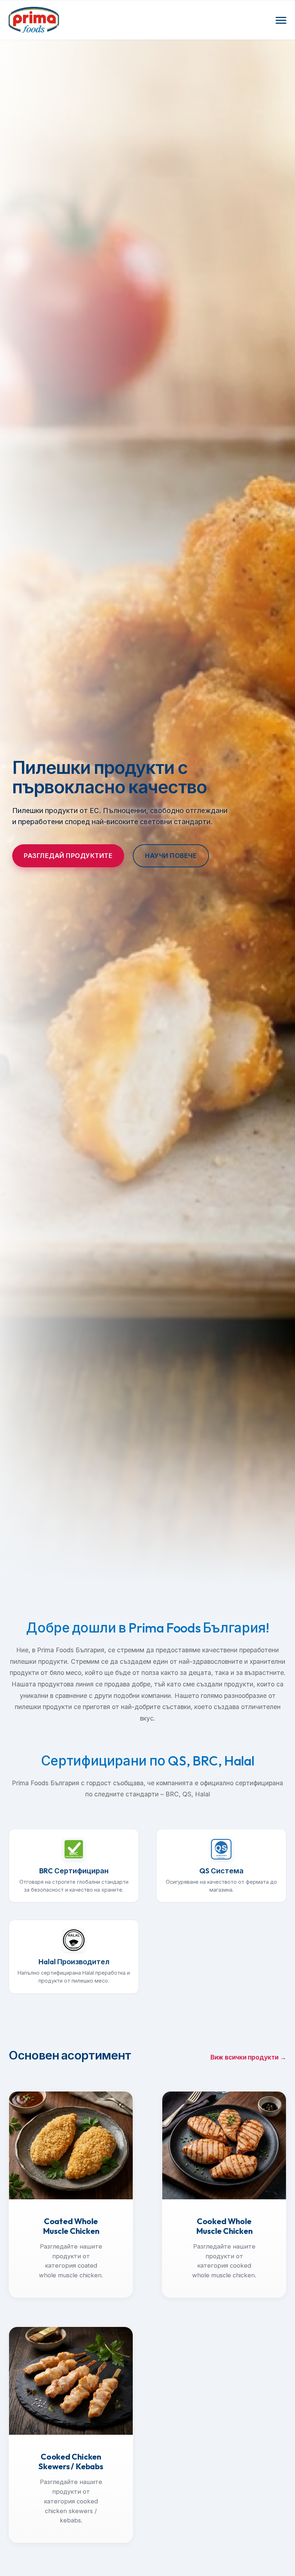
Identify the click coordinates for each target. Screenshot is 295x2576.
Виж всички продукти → (248, 2057)
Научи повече (171, 856)
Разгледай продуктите (68, 856)
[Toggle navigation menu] (281, 20)
